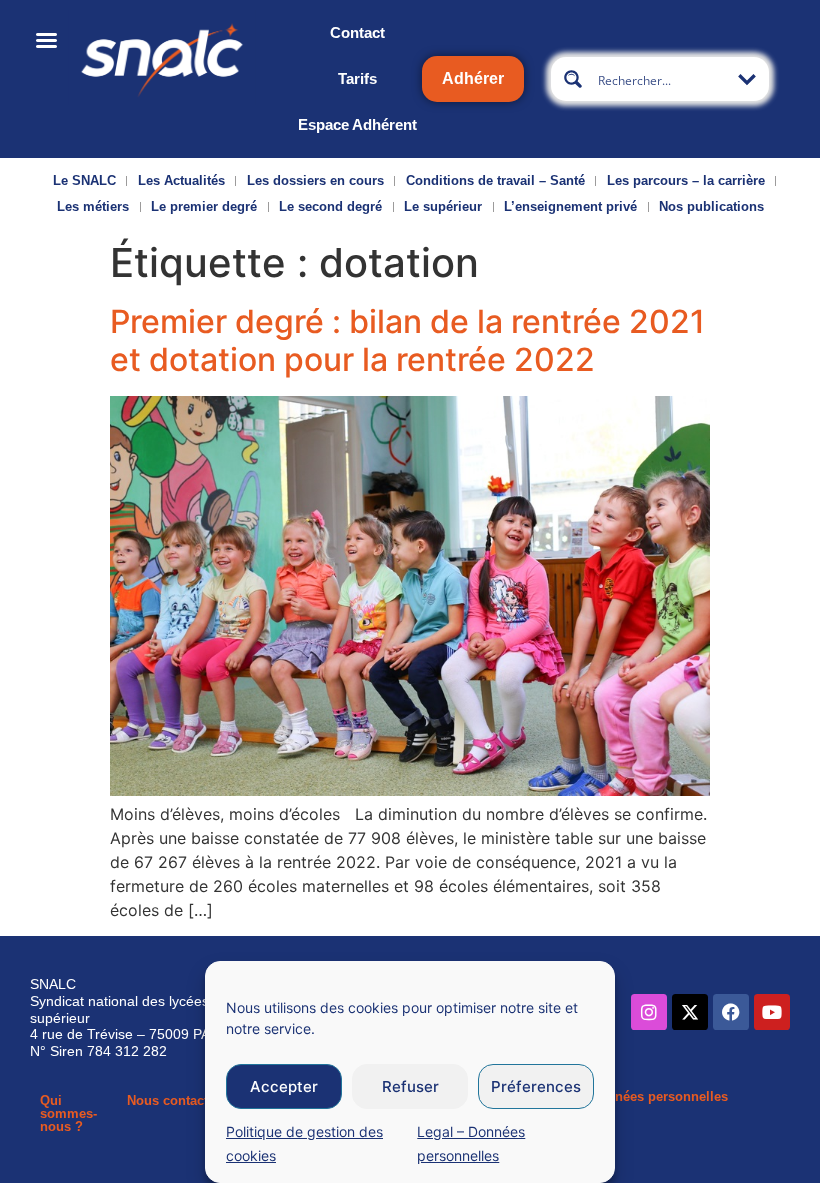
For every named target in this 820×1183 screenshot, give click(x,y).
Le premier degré (204, 206)
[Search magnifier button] (573, 79)
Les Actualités (181, 180)
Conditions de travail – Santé (495, 180)
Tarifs (357, 78)
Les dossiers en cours (315, 180)
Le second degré (330, 206)
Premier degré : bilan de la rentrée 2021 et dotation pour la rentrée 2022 (407, 340)
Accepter (284, 1086)
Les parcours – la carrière (686, 180)
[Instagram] (649, 1012)
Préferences (536, 1086)
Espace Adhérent (357, 124)
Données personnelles (659, 1096)
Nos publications (711, 206)
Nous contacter (173, 1100)
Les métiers (93, 206)
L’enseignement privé (570, 206)
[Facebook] (731, 1012)
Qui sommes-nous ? (68, 1113)
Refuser (410, 1086)
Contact (357, 32)
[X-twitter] (690, 1012)
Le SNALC (84, 180)
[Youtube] (772, 1012)
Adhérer (473, 78)
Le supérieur (443, 206)
